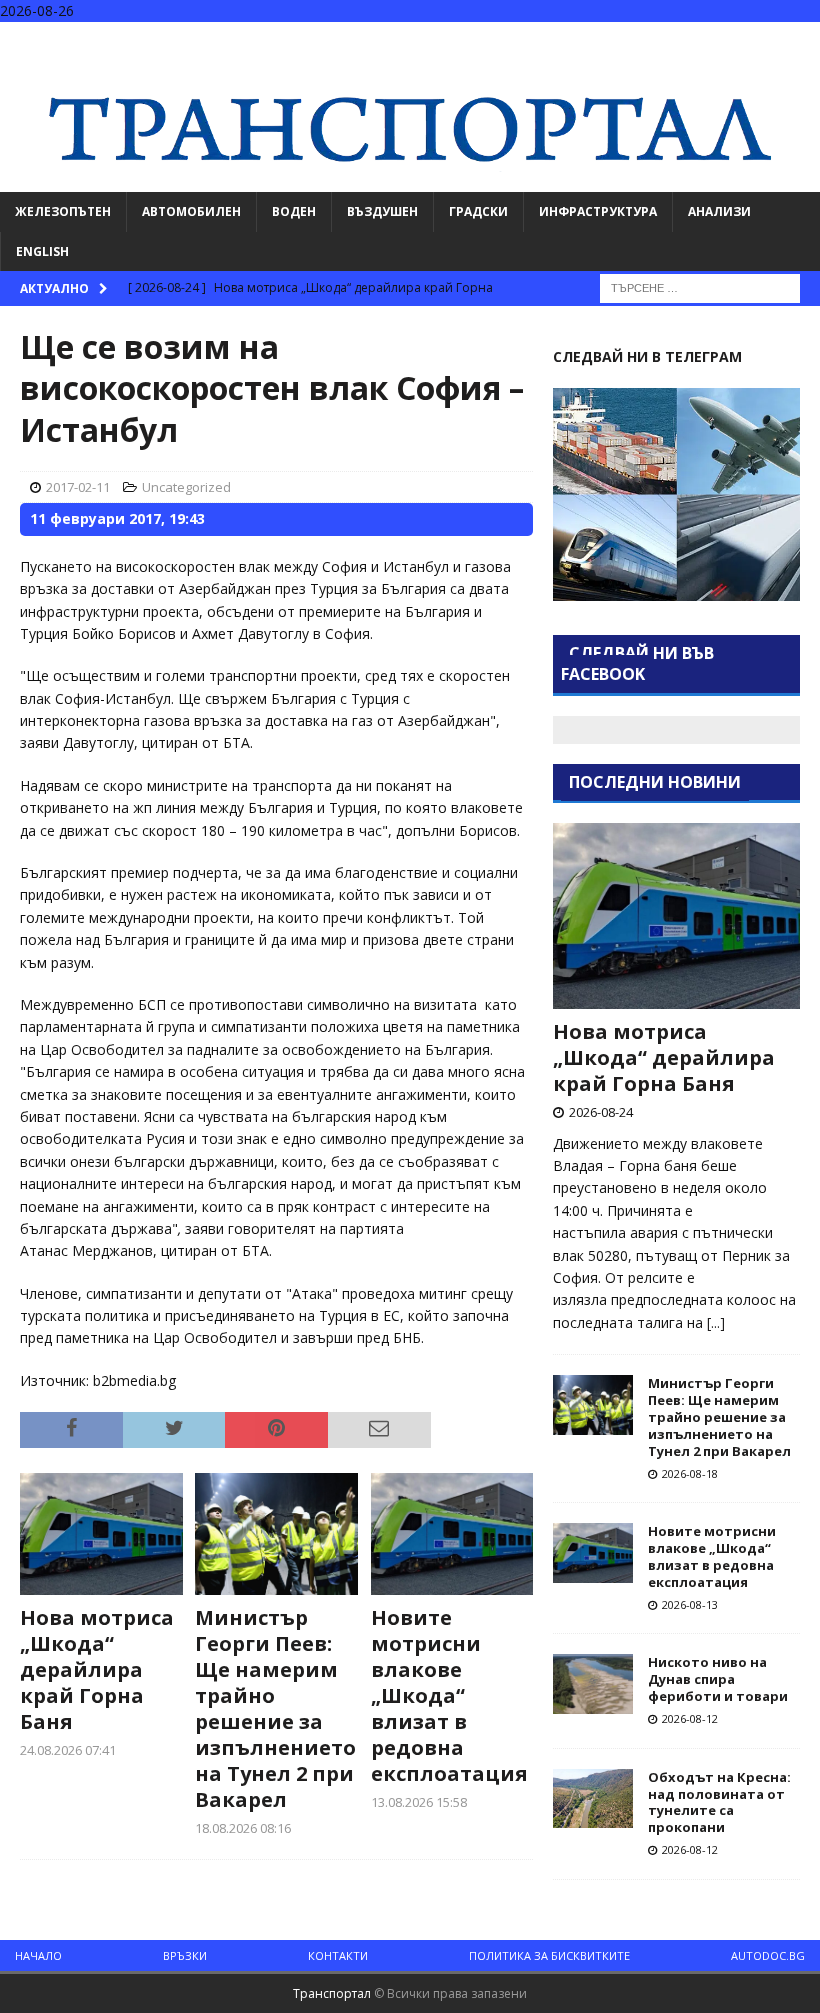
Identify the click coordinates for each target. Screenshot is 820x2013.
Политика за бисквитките (549, 1955)
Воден (294, 211)
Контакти (338, 1955)
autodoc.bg (768, 1955)
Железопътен (63, 211)
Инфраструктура (598, 211)
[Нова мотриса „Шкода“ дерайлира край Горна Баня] (101, 1534)
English (42, 251)
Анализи (719, 211)
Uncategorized (186, 487)
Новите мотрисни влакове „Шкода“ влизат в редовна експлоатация (449, 1695)
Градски (478, 211)
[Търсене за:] (700, 286)
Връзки (185, 1955)
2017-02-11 (78, 487)
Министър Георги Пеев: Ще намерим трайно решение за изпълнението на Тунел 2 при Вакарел (275, 1708)
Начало (38, 1955)
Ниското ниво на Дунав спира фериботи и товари (718, 1679)
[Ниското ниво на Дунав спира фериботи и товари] (593, 1684)
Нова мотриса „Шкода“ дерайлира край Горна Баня (97, 1669)
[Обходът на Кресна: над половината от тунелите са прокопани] (593, 1799)
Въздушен (382, 211)
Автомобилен (191, 211)
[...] (716, 1322)
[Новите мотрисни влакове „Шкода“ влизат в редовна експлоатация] (452, 1534)
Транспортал (332, 1993)
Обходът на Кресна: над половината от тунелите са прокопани (719, 1802)
